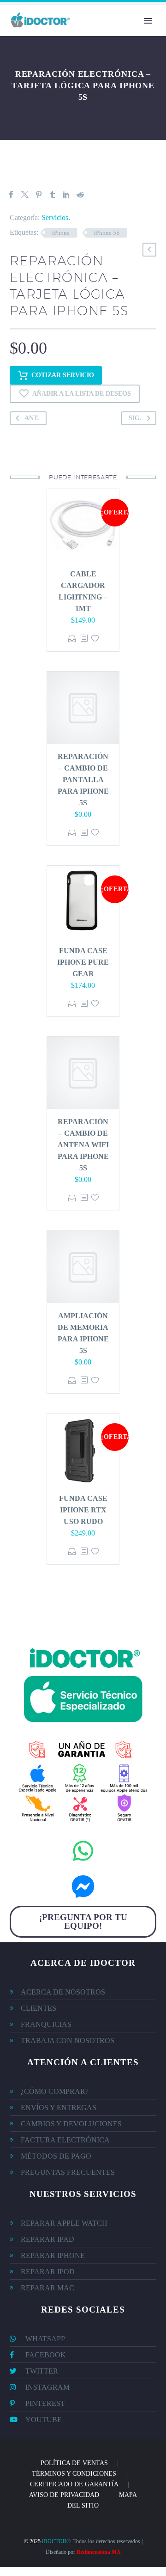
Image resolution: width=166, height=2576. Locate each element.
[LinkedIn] (66, 195)
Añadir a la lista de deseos (82, 394)
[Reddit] (80, 195)
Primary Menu (148, 21)
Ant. (32, 418)
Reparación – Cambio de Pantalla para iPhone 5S (83, 780)
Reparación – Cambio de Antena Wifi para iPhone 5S (83, 1145)
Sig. (135, 418)
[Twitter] (25, 195)
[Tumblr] (53, 195)
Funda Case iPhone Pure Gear (83, 962)
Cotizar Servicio (63, 375)
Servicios (55, 217)
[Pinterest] (39, 195)
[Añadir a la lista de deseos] (95, 639)
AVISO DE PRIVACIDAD (64, 2495)
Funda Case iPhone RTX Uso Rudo (83, 1510)
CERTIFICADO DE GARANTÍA (74, 2484)
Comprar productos (72, 639)
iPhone (61, 233)
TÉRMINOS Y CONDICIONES (74, 2474)
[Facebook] (11, 195)
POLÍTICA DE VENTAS (74, 2463)
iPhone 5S (107, 233)
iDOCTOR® (56, 2541)
